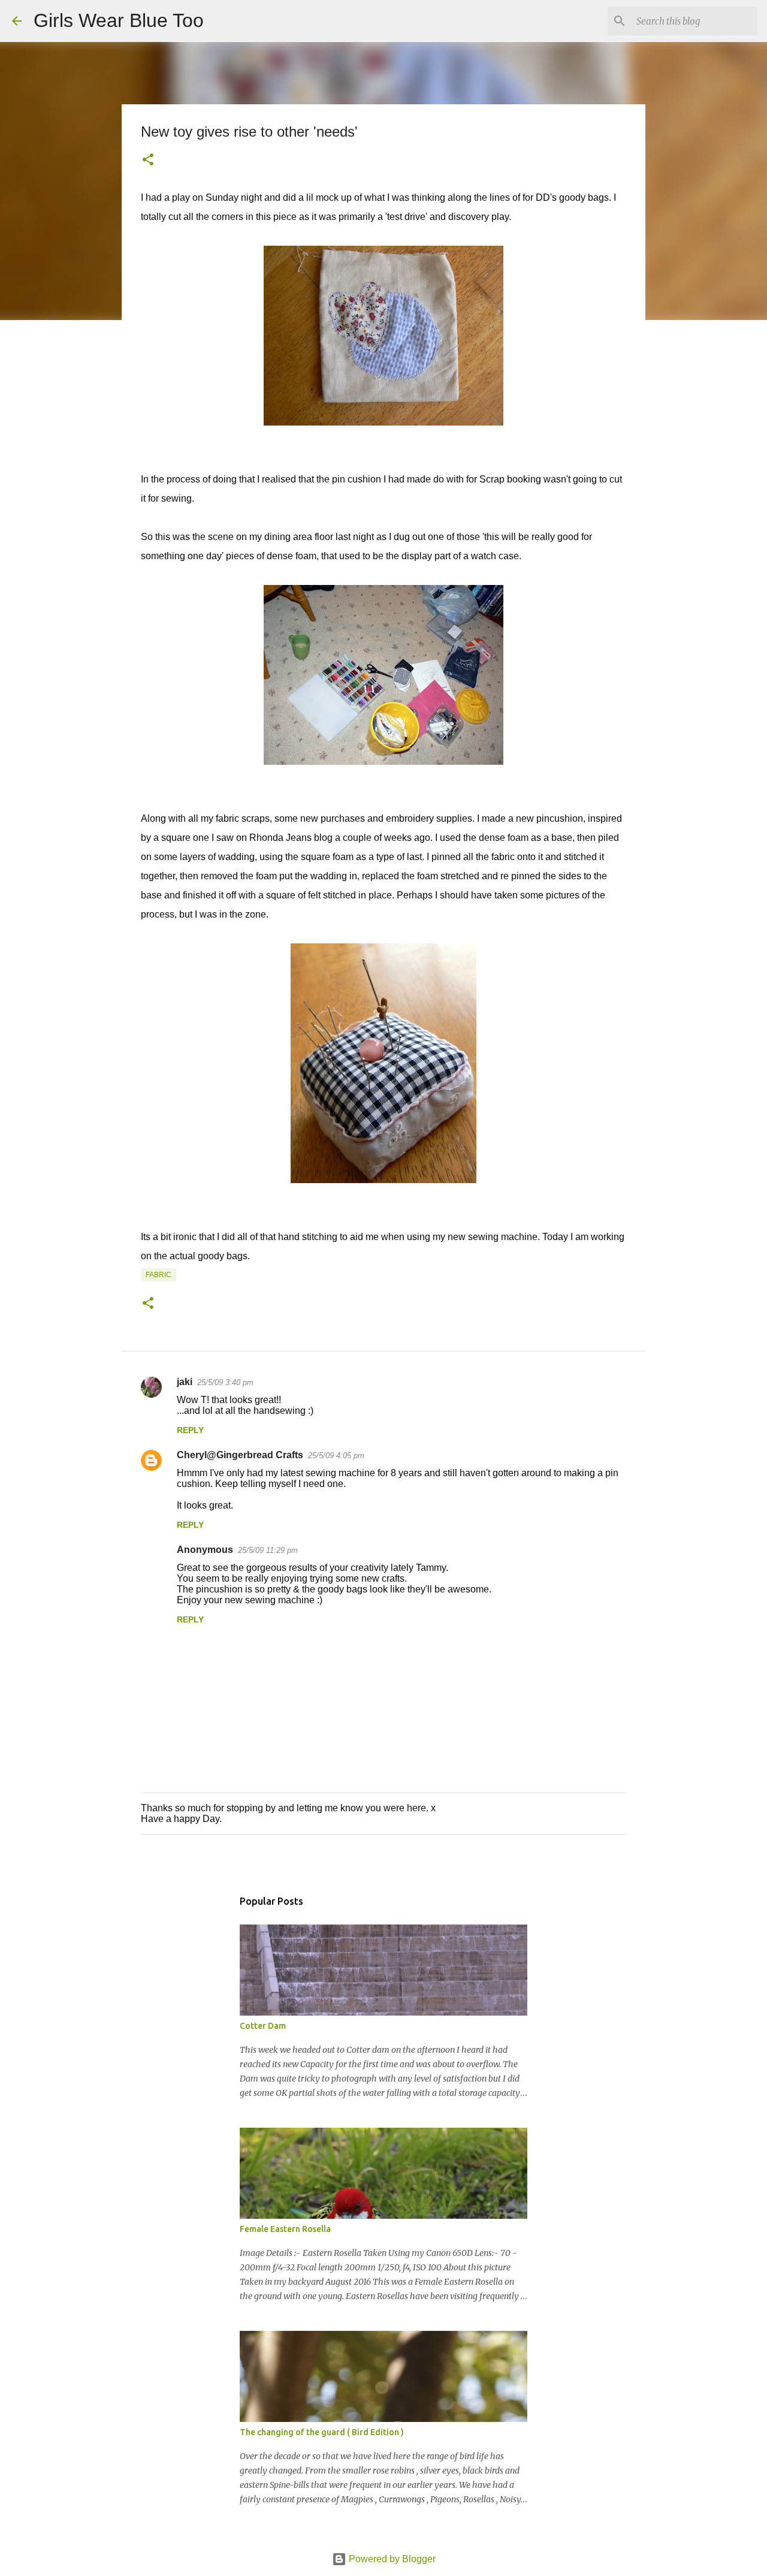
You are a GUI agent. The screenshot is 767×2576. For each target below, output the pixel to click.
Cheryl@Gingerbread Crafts (240, 1455)
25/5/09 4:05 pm (336, 1456)
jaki (185, 1382)
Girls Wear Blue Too (119, 20)
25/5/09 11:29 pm (268, 1550)
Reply (190, 1430)
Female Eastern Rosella (285, 2229)
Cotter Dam (263, 2026)
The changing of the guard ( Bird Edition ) (322, 2432)
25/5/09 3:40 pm (225, 1382)
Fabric (158, 1275)
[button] (148, 161)
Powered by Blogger (391, 2559)
